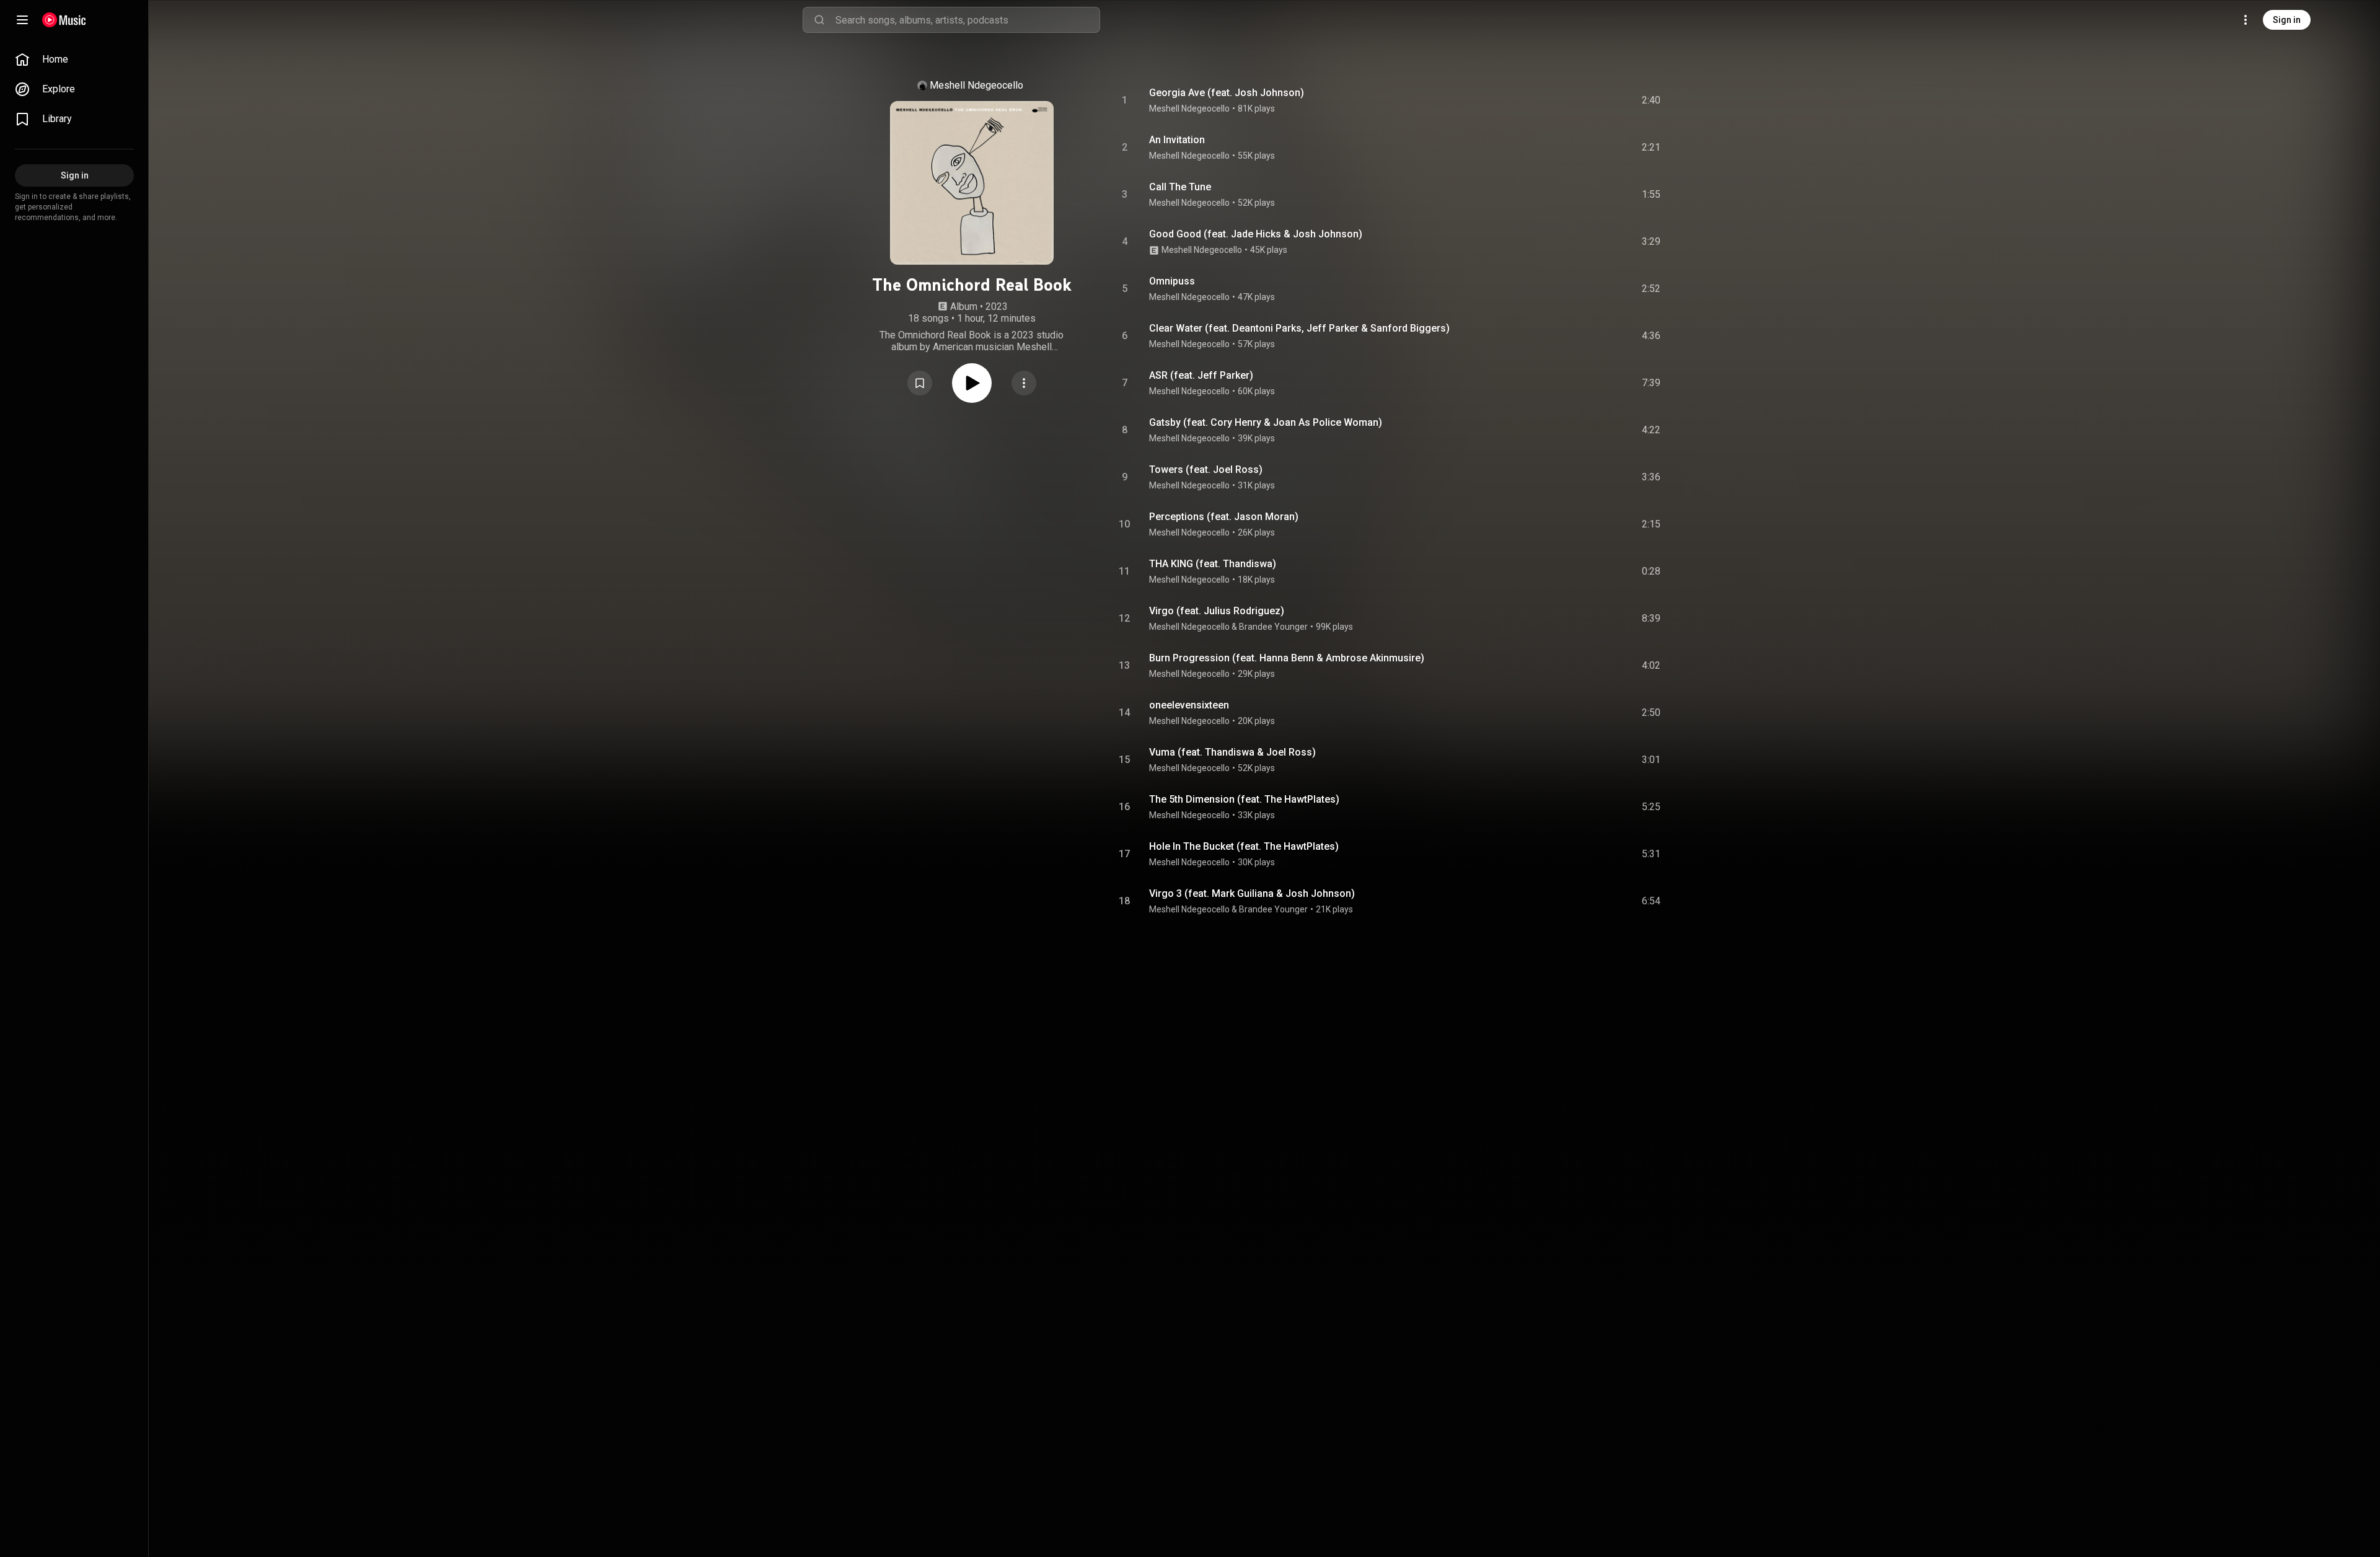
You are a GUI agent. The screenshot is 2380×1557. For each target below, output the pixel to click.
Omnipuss (1172, 281)
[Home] (64, 20)
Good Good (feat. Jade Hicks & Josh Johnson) (1256, 234)
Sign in (2287, 20)
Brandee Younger (1273, 627)
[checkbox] (1652, 100)
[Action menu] (1024, 383)
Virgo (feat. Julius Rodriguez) (1217, 611)
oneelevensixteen (1189, 705)
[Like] (1558, 100)
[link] (74, 60)
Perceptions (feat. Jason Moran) (1224, 517)
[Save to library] (920, 383)
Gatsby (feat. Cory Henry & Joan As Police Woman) (1266, 422)
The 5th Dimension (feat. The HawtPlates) (1244, 799)
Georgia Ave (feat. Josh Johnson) (1227, 93)
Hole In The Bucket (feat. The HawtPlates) (1244, 846)
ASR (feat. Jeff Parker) (1201, 375)
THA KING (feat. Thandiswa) (1213, 564)
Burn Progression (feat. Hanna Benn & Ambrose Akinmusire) (1287, 658)
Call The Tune (1180, 187)
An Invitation (1177, 140)
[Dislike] (1581, 100)
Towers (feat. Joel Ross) (1206, 470)
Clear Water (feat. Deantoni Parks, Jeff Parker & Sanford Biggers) (1299, 328)
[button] (920, 383)
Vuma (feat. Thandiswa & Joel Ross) (1232, 752)
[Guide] (22, 20)
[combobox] (967, 20)
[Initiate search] (819, 20)
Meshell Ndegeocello (976, 85)
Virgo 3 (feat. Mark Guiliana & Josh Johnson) (1252, 893)
